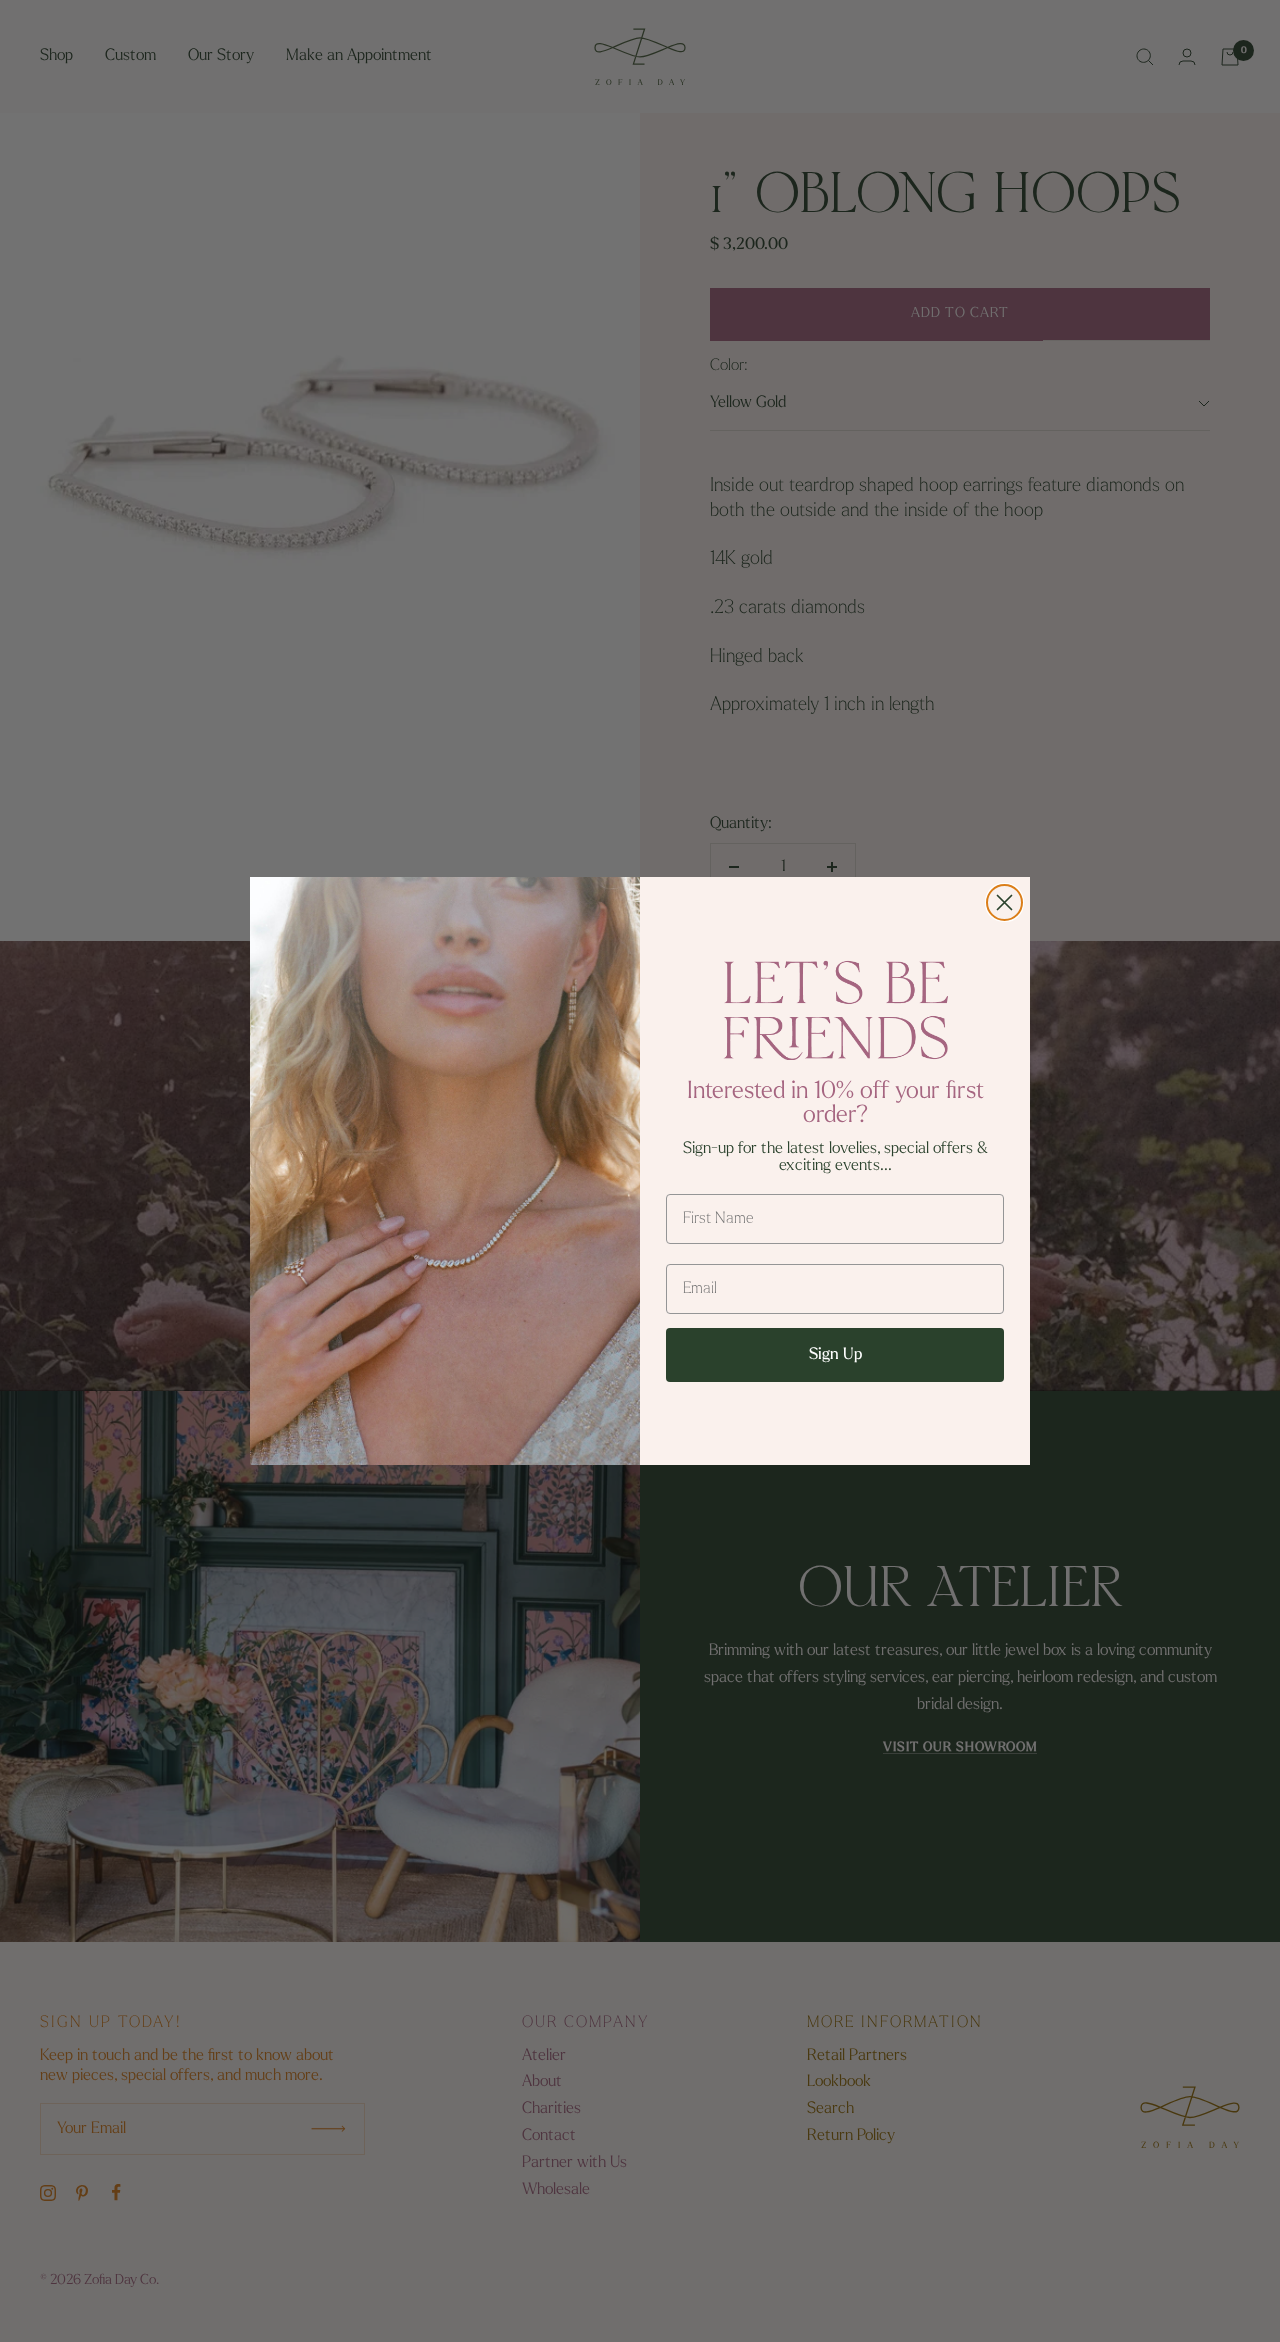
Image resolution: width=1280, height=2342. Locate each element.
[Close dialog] (1004, 902)
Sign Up (835, 1355)
